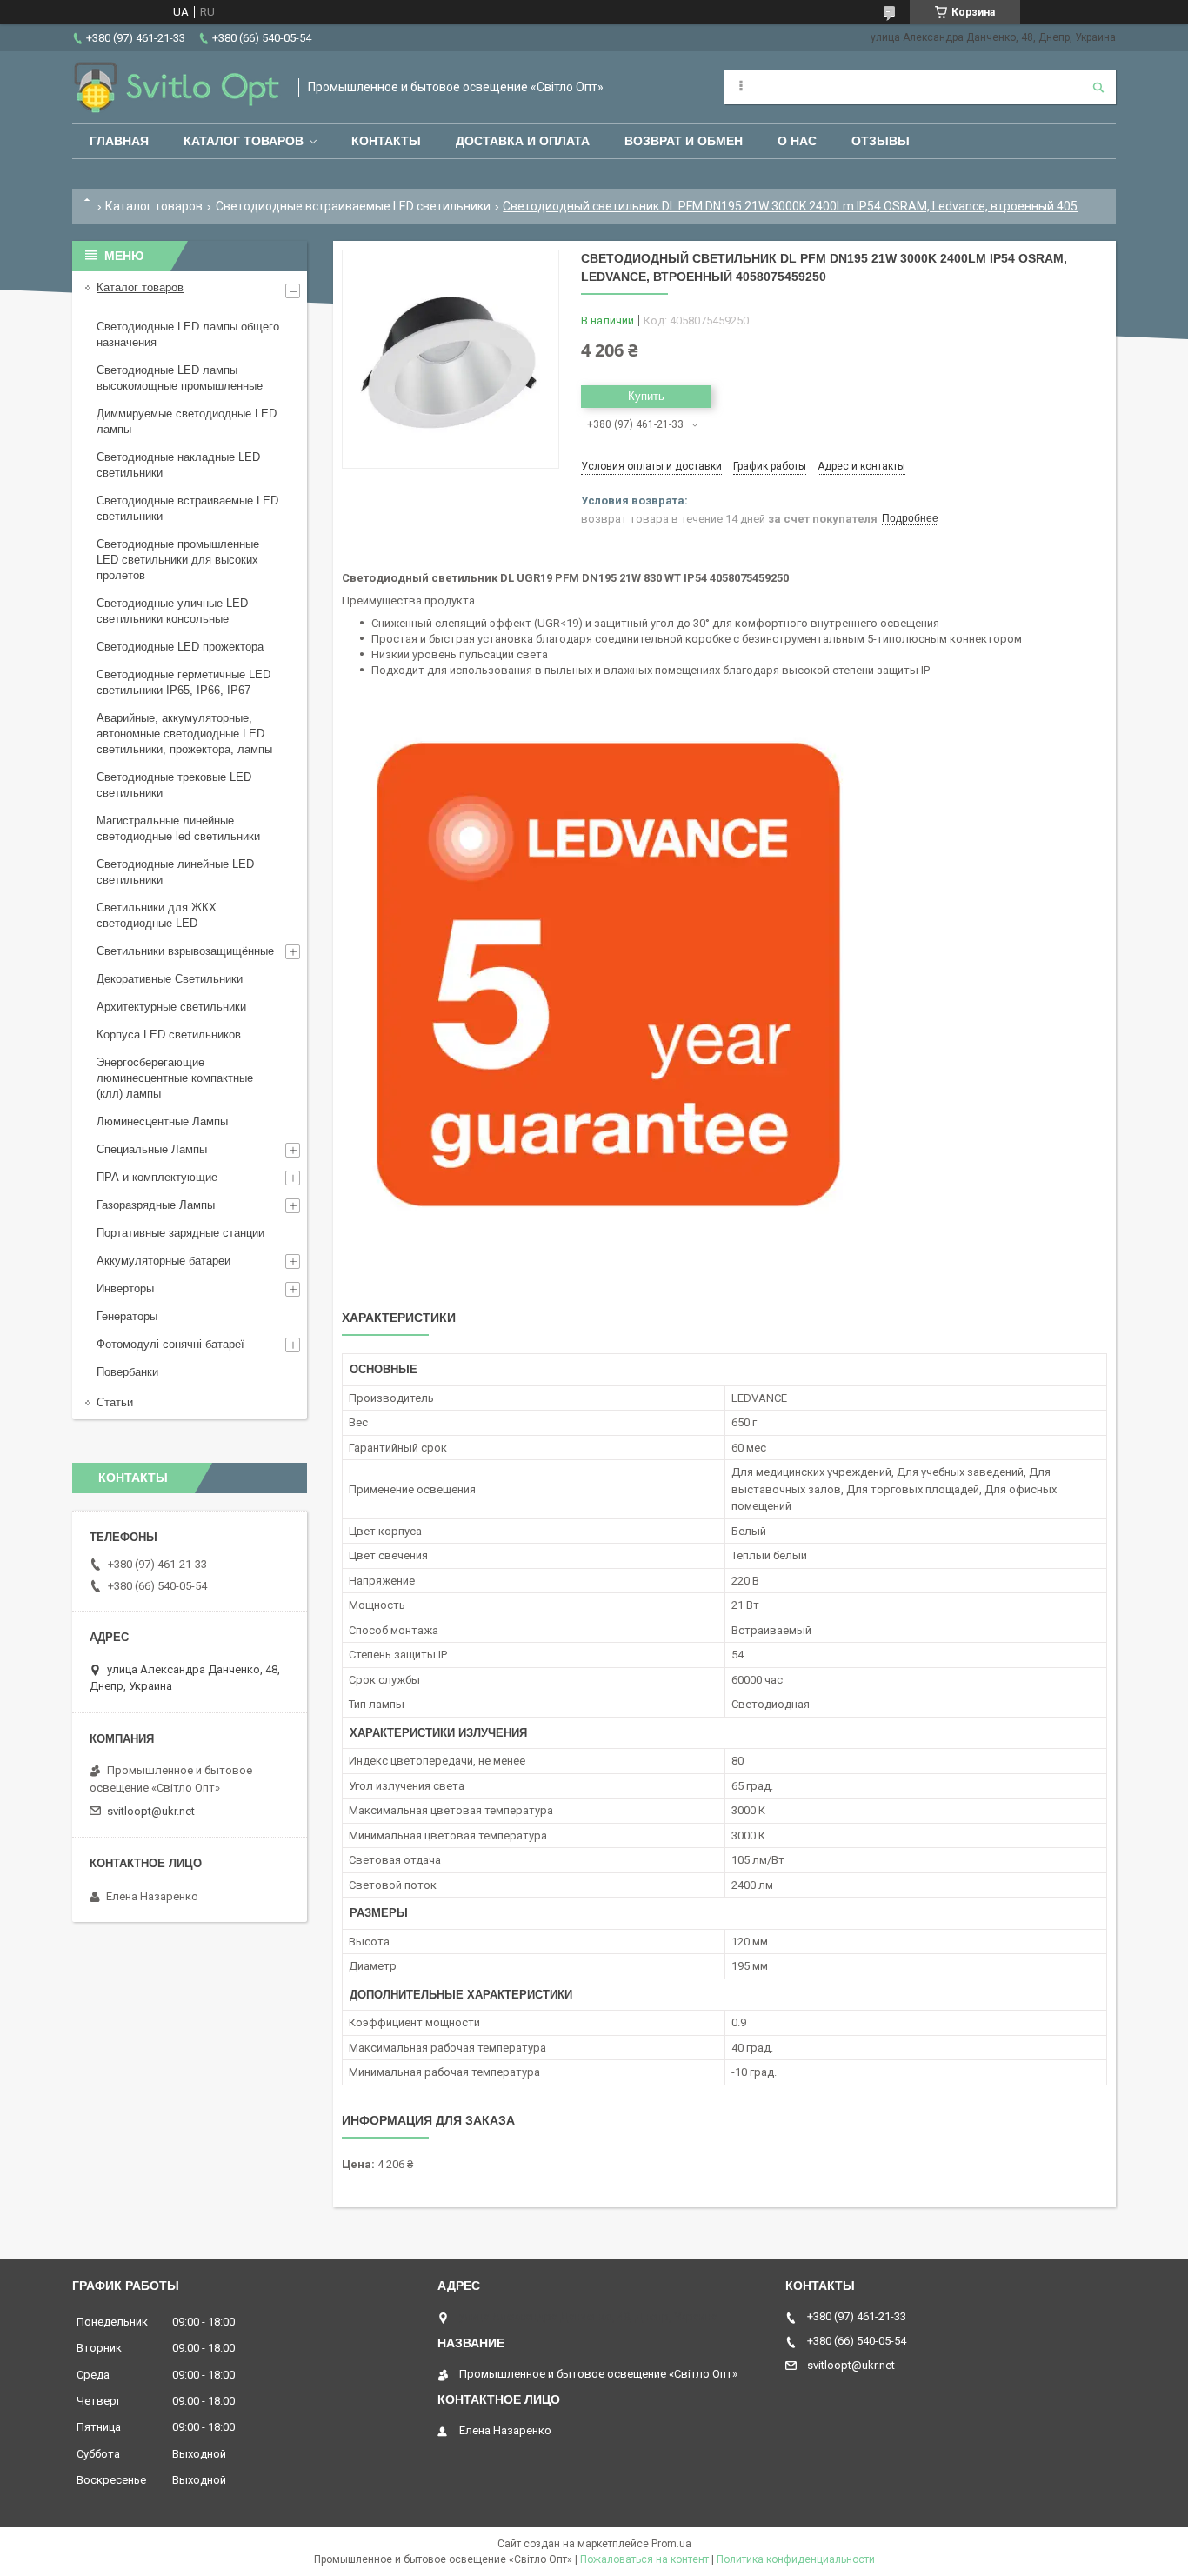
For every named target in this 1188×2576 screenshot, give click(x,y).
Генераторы (127, 1316)
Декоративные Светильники (170, 979)
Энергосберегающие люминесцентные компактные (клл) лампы (175, 1078)
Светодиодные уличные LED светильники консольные (172, 611)
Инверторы (125, 1288)
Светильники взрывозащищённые (185, 951)
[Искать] (1098, 87)
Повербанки (127, 1372)
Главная (119, 141)
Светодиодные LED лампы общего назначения (188, 334)
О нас (797, 141)
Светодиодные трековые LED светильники (174, 785)
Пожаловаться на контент (644, 2559)
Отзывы (881, 141)
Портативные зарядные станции (180, 1233)
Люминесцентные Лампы (162, 1121)
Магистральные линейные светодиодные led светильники (178, 828)
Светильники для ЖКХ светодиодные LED (157, 915)
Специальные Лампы (152, 1149)
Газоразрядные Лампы (156, 1205)
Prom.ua (671, 2544)
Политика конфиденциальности (796, 2559)
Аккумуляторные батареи (164, 1261)
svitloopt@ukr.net (151, 1811)
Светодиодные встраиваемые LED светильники (353, 206)
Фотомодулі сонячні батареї (170, 1344)
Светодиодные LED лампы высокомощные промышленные (180, 378)
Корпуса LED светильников (169, 1034)
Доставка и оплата (523, 141)
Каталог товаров (244, 141)
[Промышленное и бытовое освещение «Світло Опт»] (177, 87)
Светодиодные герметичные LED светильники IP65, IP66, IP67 (184, 682)
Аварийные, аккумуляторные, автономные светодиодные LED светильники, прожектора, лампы (184, 734)
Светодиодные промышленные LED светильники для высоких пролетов (178, 560)
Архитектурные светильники (171, 1007)
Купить (646, 396)
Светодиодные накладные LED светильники (178, 465)
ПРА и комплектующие (157, 1177)
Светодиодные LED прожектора (180, 647)
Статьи (115, 1402)
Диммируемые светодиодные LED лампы (187, 421)
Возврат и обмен (684, 141)
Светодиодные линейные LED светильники (175, 872)
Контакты (386, 141)
